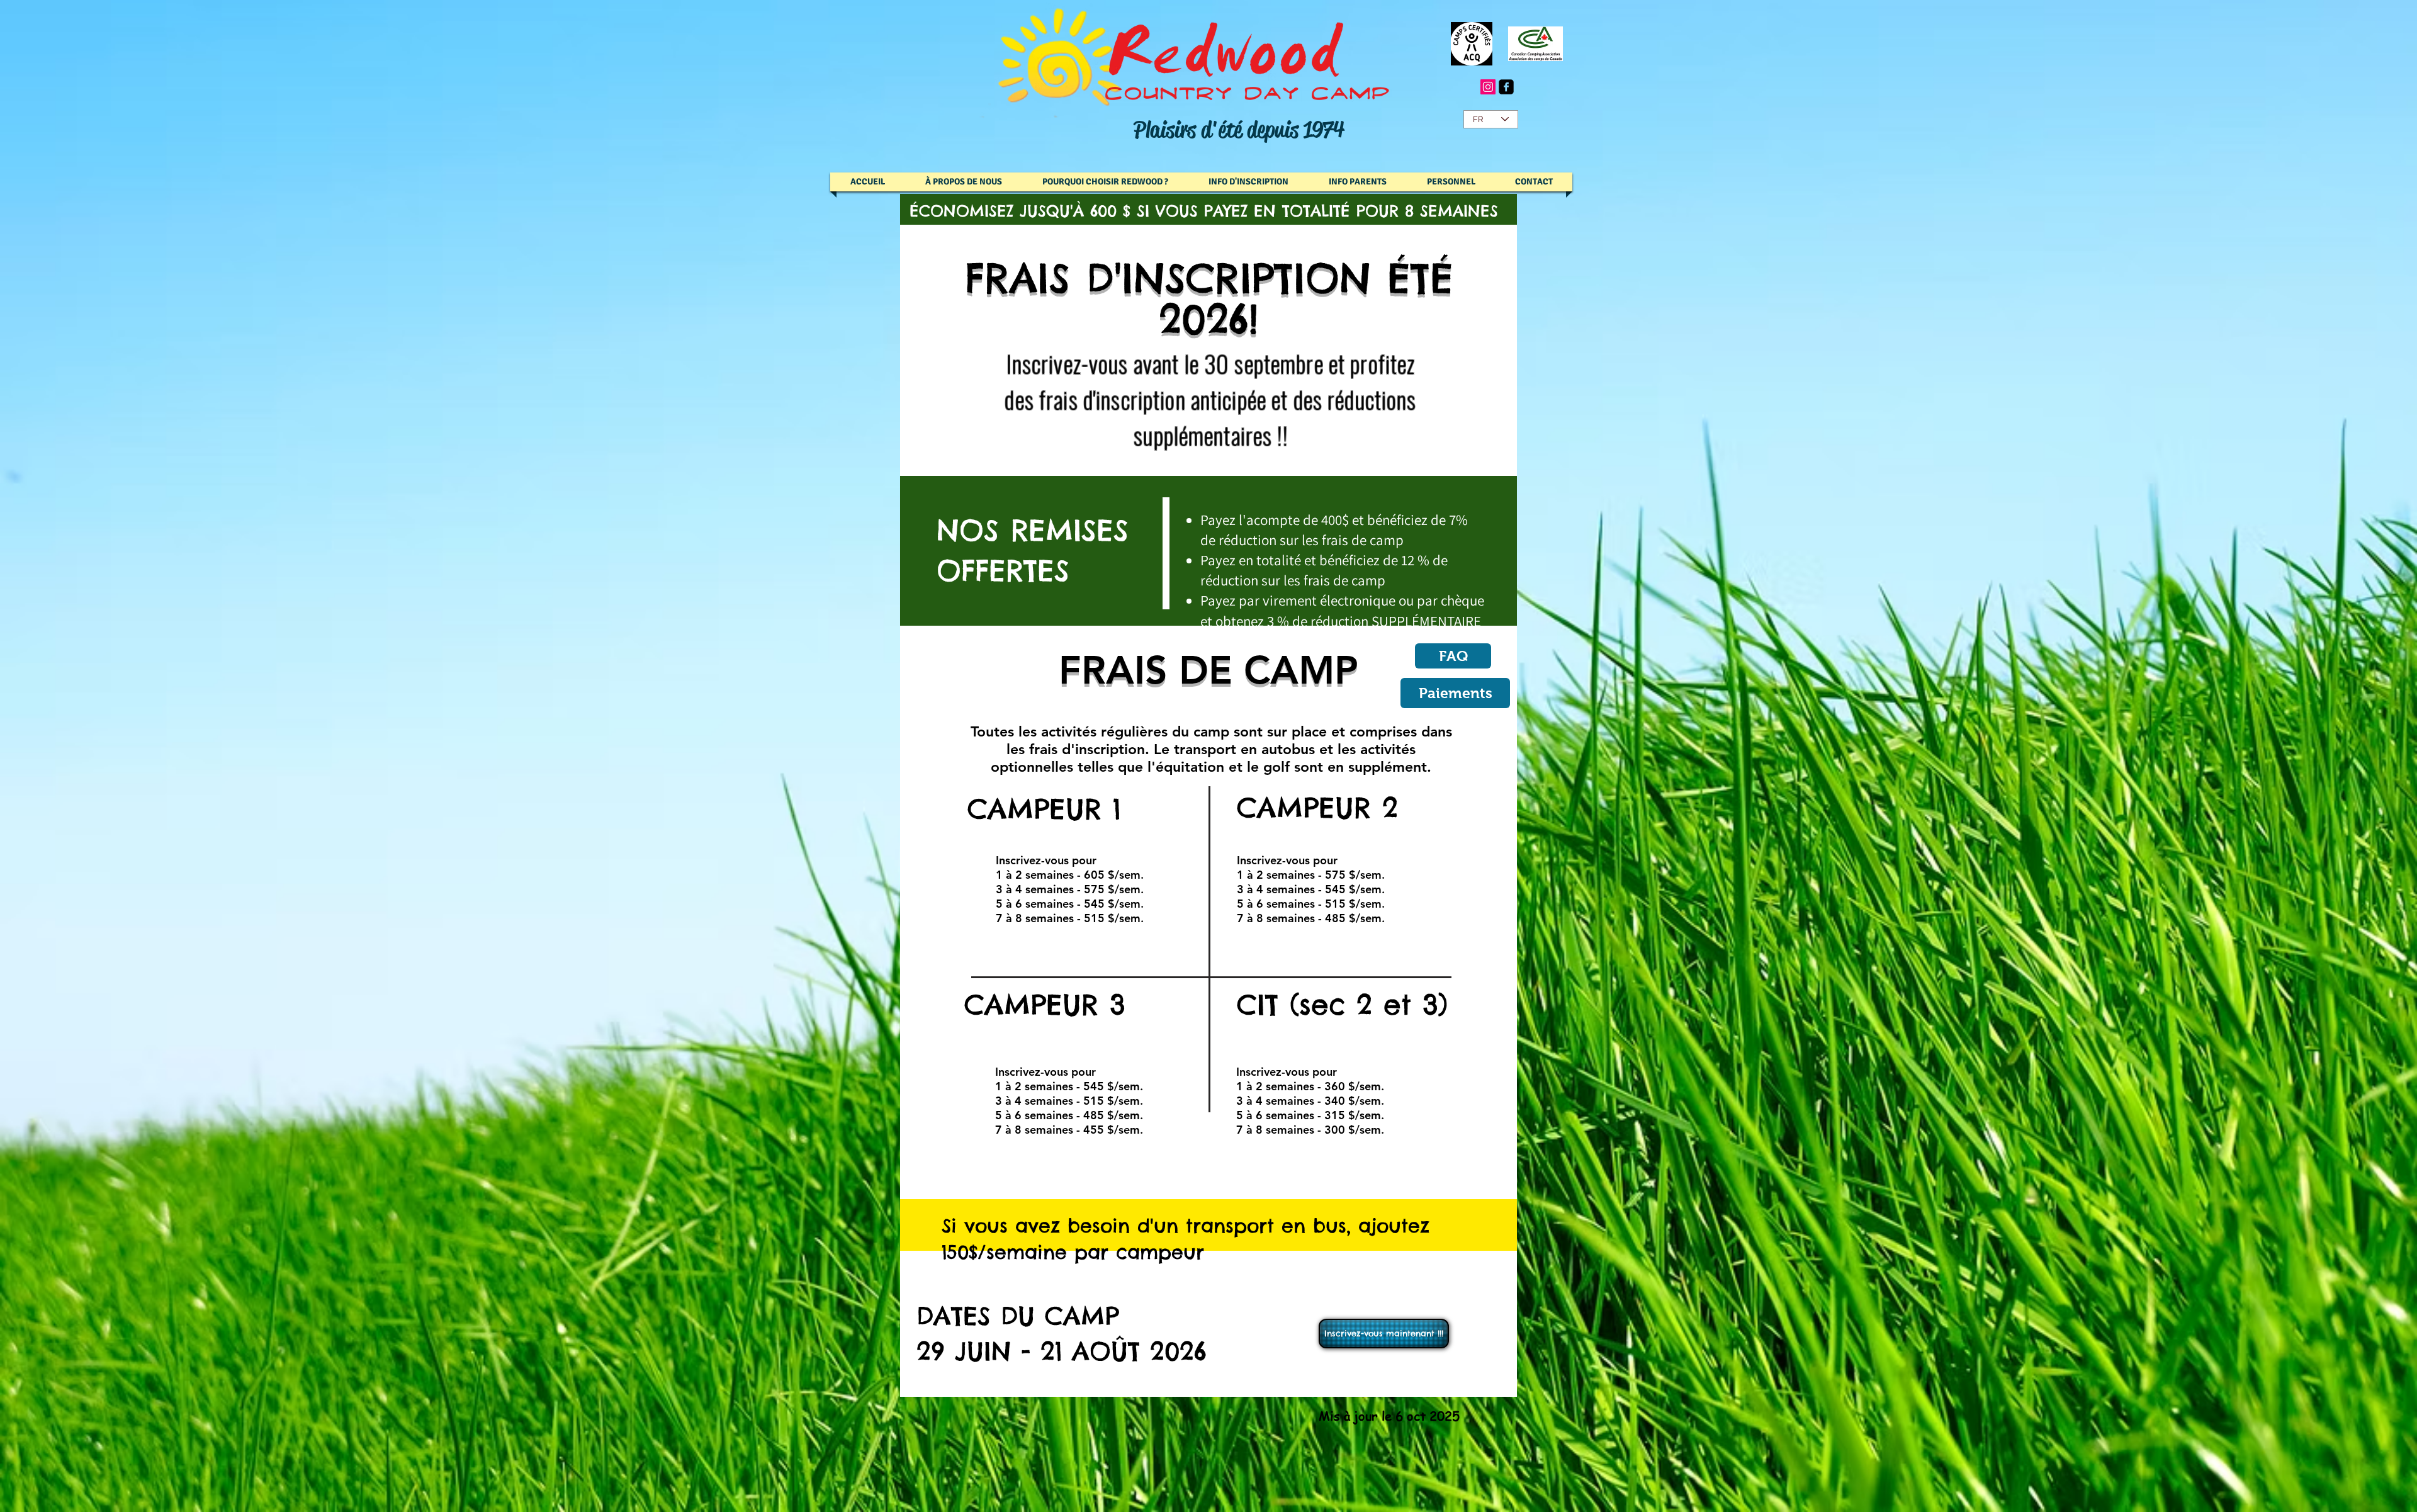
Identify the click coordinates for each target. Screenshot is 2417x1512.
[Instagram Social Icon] (1488, 87)
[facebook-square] (1506, 87)
